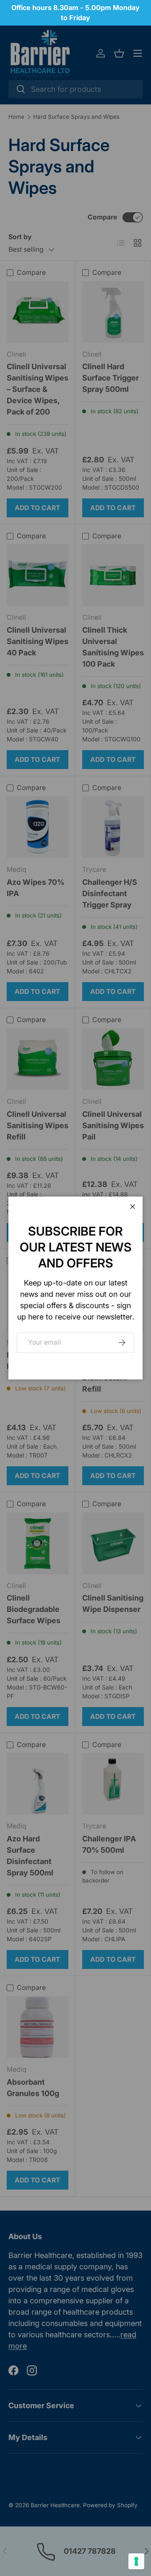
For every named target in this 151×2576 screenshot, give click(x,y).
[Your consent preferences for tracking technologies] (136, 2561)
